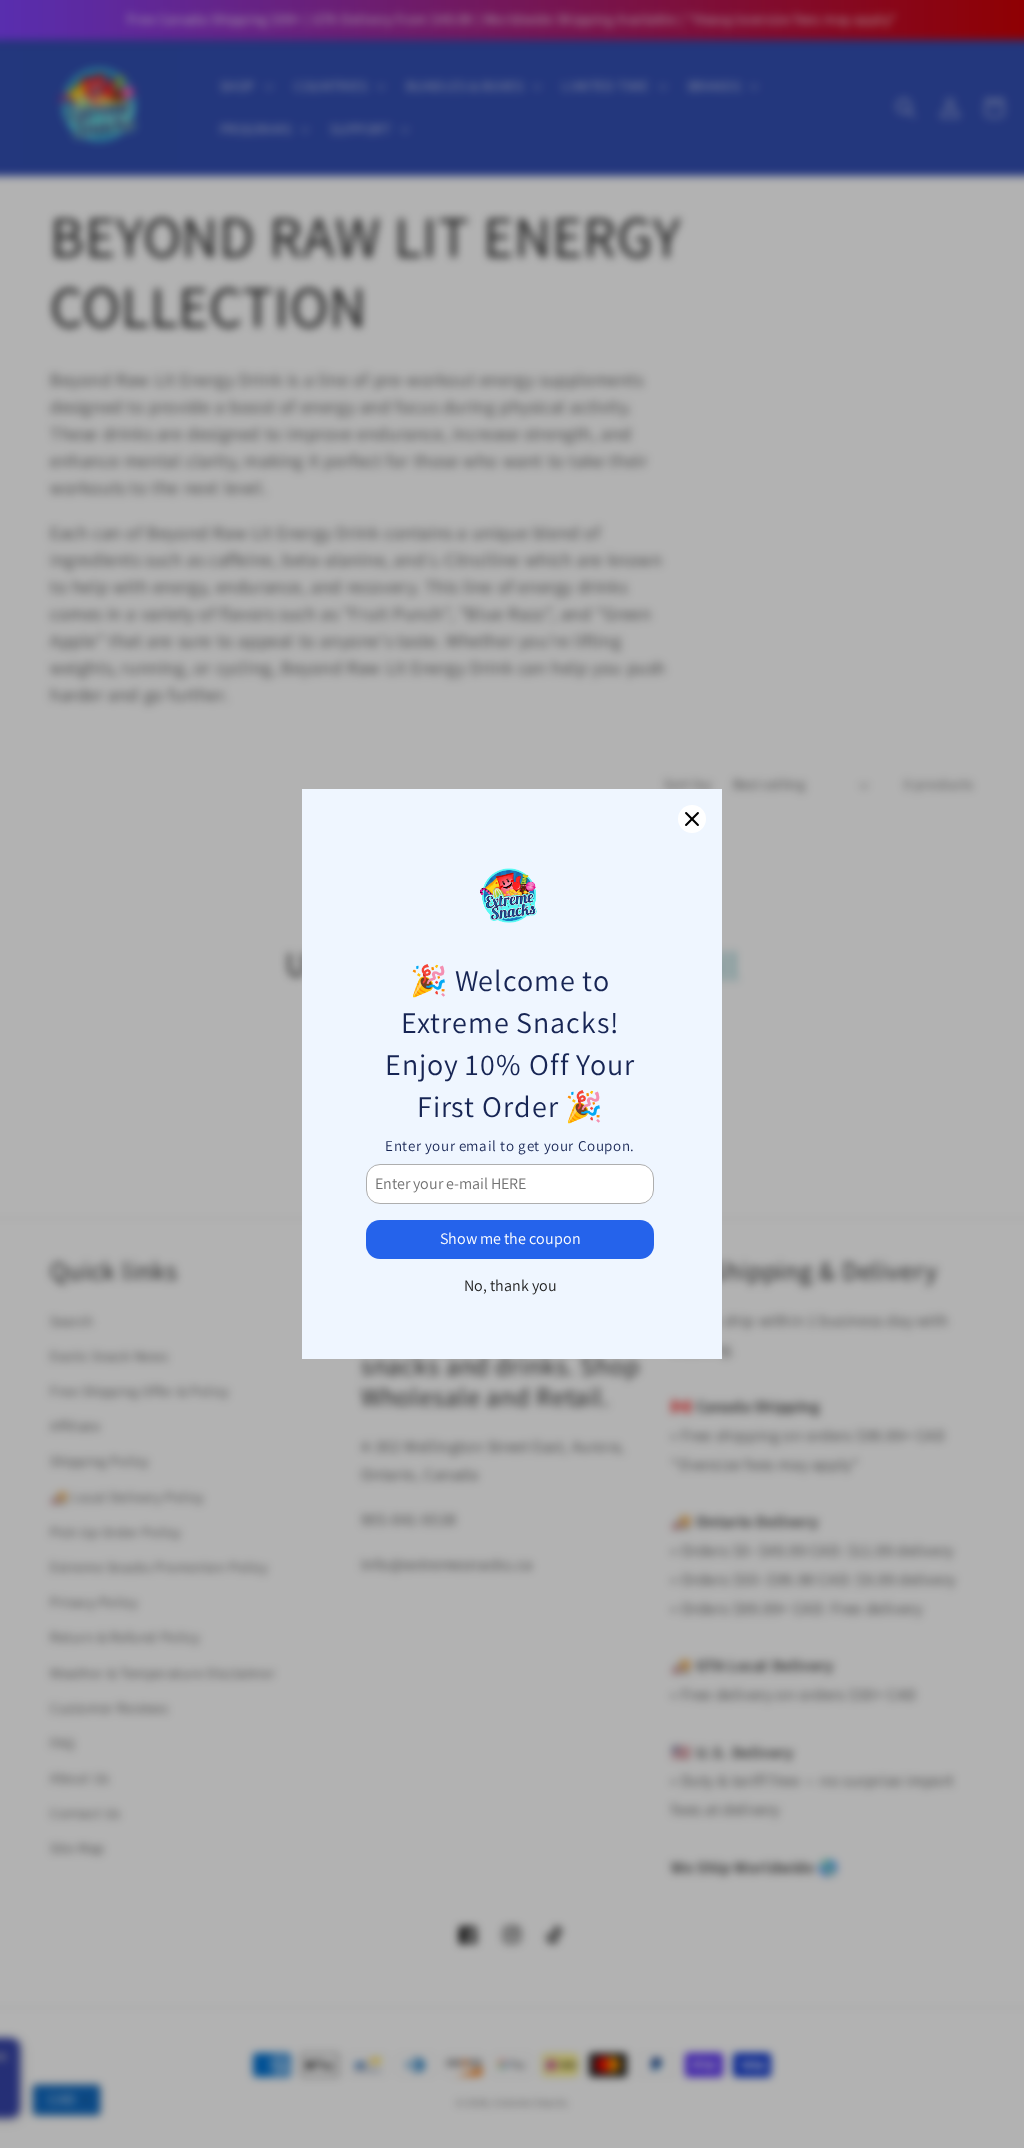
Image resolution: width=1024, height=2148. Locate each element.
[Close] (692, 819)
